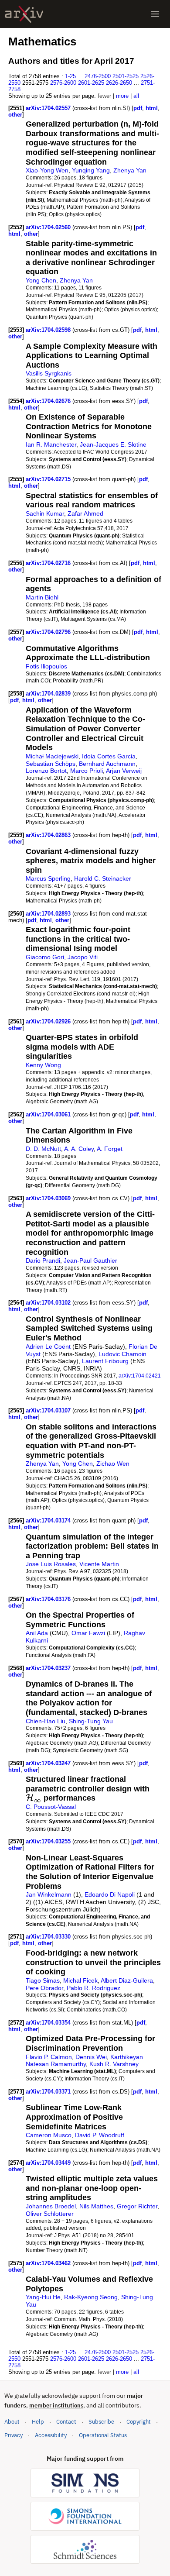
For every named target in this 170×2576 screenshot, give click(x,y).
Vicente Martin (99, 1564)
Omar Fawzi (88, 1633)
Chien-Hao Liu (46, 1721)
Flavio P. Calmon (49, 2057)
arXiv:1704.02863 (49, 835)
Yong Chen (41, 280)
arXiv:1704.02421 (140, 1376)
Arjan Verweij (124, 771)
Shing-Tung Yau (91, 1721)
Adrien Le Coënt (48, 1347)
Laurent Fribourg (105, 1361)
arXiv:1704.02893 (49, 914)
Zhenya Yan (130, 170)
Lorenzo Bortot (46, 771)
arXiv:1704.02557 (49, 108)
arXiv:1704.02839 (49, 694)
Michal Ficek (80, 1980)
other (15, 115)
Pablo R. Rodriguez (93, 1988)
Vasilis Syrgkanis (49, 373)
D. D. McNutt (43, 1149)
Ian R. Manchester (51, 444)
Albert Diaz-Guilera (127, 1980)
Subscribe (101, 2422)
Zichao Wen (113, 1464)
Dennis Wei (91, 2057)
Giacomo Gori (45, 957)
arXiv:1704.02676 (49, 401)
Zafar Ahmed (85, 513)
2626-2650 (119, 83)
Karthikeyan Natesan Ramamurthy (84, 2061)
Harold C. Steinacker (103, 878)
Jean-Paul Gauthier (90, 1260)
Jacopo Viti (83, 957)
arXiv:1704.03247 (49, 1763)
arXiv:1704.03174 (49, 1520)
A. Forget (110, 1149)
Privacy (14, 2435)
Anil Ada (37, 1633)
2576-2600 (63, 83)
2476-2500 (98, 76)
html (152, 108)
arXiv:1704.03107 (49, 1410)
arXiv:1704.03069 (49, 1198)
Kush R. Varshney (114, 2064)
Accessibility (51, 2435)
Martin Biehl (42, 597)
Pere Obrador (44, 1988)
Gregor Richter (137, 2206)
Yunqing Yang (91, 170)
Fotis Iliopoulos (46, 666)
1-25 (70, 76)
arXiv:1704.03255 (49, 1841)
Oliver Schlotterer (50, 2214)
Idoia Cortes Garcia (109, 756)
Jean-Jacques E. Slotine (113, 444)
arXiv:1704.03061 (49, 1114)
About (12, 2422)
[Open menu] (155, 14)
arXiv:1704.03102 (49, 1303)
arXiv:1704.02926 (49, 1021)
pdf (138, 108)
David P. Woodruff (100, 2135)
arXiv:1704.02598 (49, 330)
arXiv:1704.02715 (49, 479)
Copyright (139, 2422)
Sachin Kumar (45, 513)
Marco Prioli (87, 771)
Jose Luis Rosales (51, 1564)
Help (38, 2422)
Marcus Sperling (48, 878)
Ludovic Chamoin (122, 1354)
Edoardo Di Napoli (110, 1894)
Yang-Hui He (43, 2297)
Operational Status (103, 2435)
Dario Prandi (43, 1260)
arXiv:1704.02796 (49, 632)
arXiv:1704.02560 (49, 227)
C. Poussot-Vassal (51, 1807)
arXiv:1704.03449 (49, 2163)
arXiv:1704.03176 (49, 1599)
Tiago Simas (43, 1980)
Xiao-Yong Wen (47, 170)
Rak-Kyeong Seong (91, 2297)
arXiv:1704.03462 (49, 2263)
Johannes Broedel (51, 2206)
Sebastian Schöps (51, 764)
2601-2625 (91, 83)
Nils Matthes (96, 2206)
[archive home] (24, 14)
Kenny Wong (43, 1065)
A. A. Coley (79, 1149)
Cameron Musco (49, 2135)
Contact (66, 2422)
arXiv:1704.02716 (49, 563)
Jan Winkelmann (49, 1894)
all (136, 96)
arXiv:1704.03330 (49, 1937)
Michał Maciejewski (52, 756)
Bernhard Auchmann (107, 764)
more (122, 96)
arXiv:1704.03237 (49, 1668)
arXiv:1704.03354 (49, 2023)
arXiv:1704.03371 (49, 2092)
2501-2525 (126, 76)
